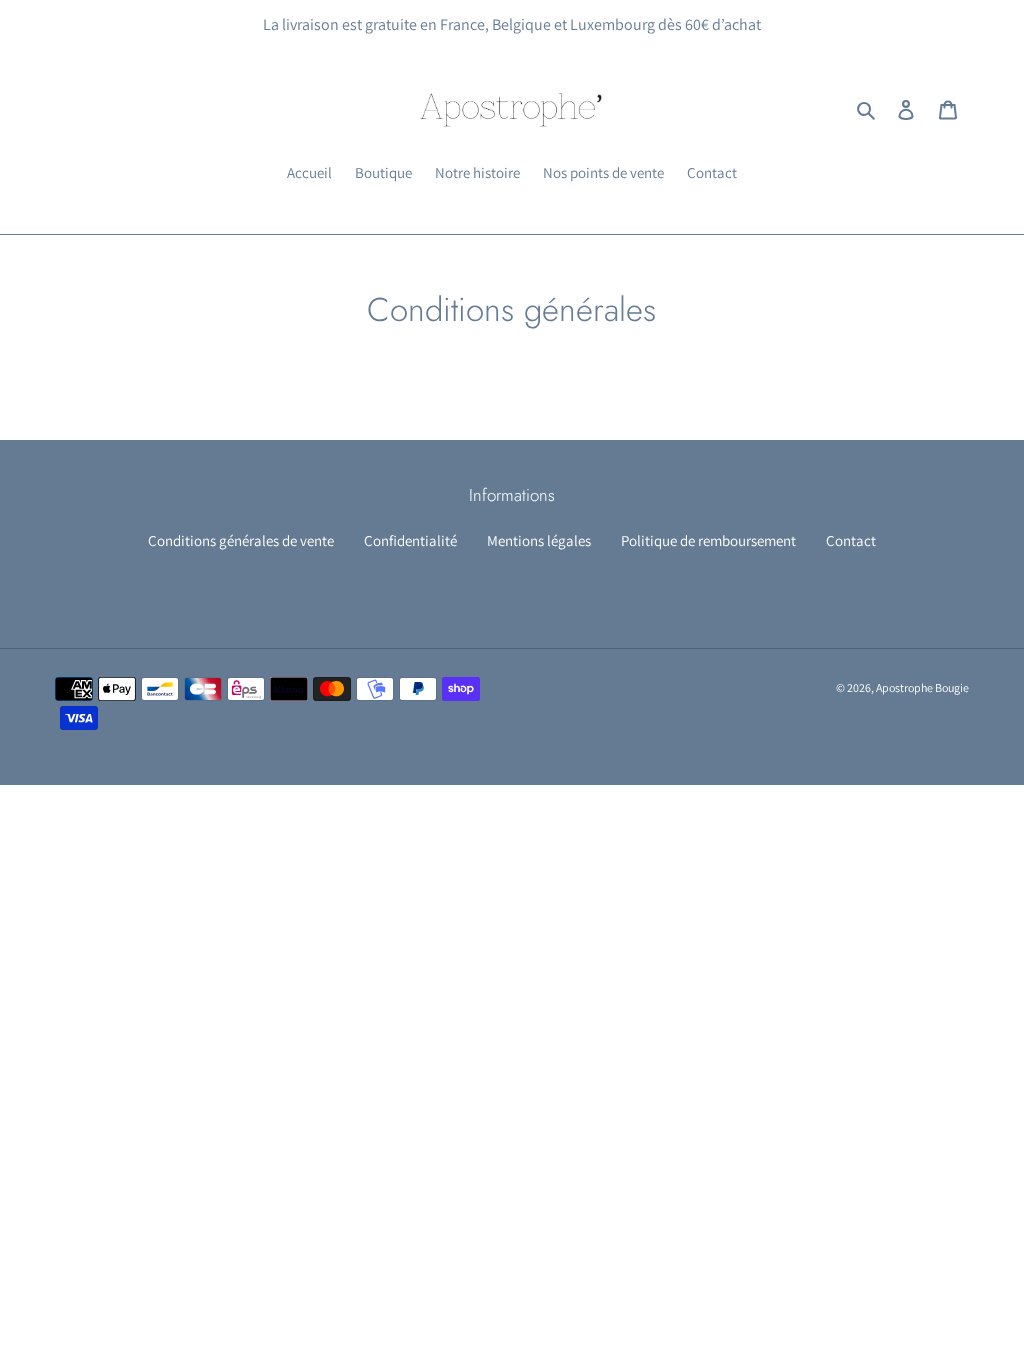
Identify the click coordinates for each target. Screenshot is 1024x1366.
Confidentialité (410, 540)
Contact (851, 540)
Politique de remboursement (708, 540)
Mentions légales (539, 540)
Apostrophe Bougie (922, 687)
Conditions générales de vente (241, 540)
